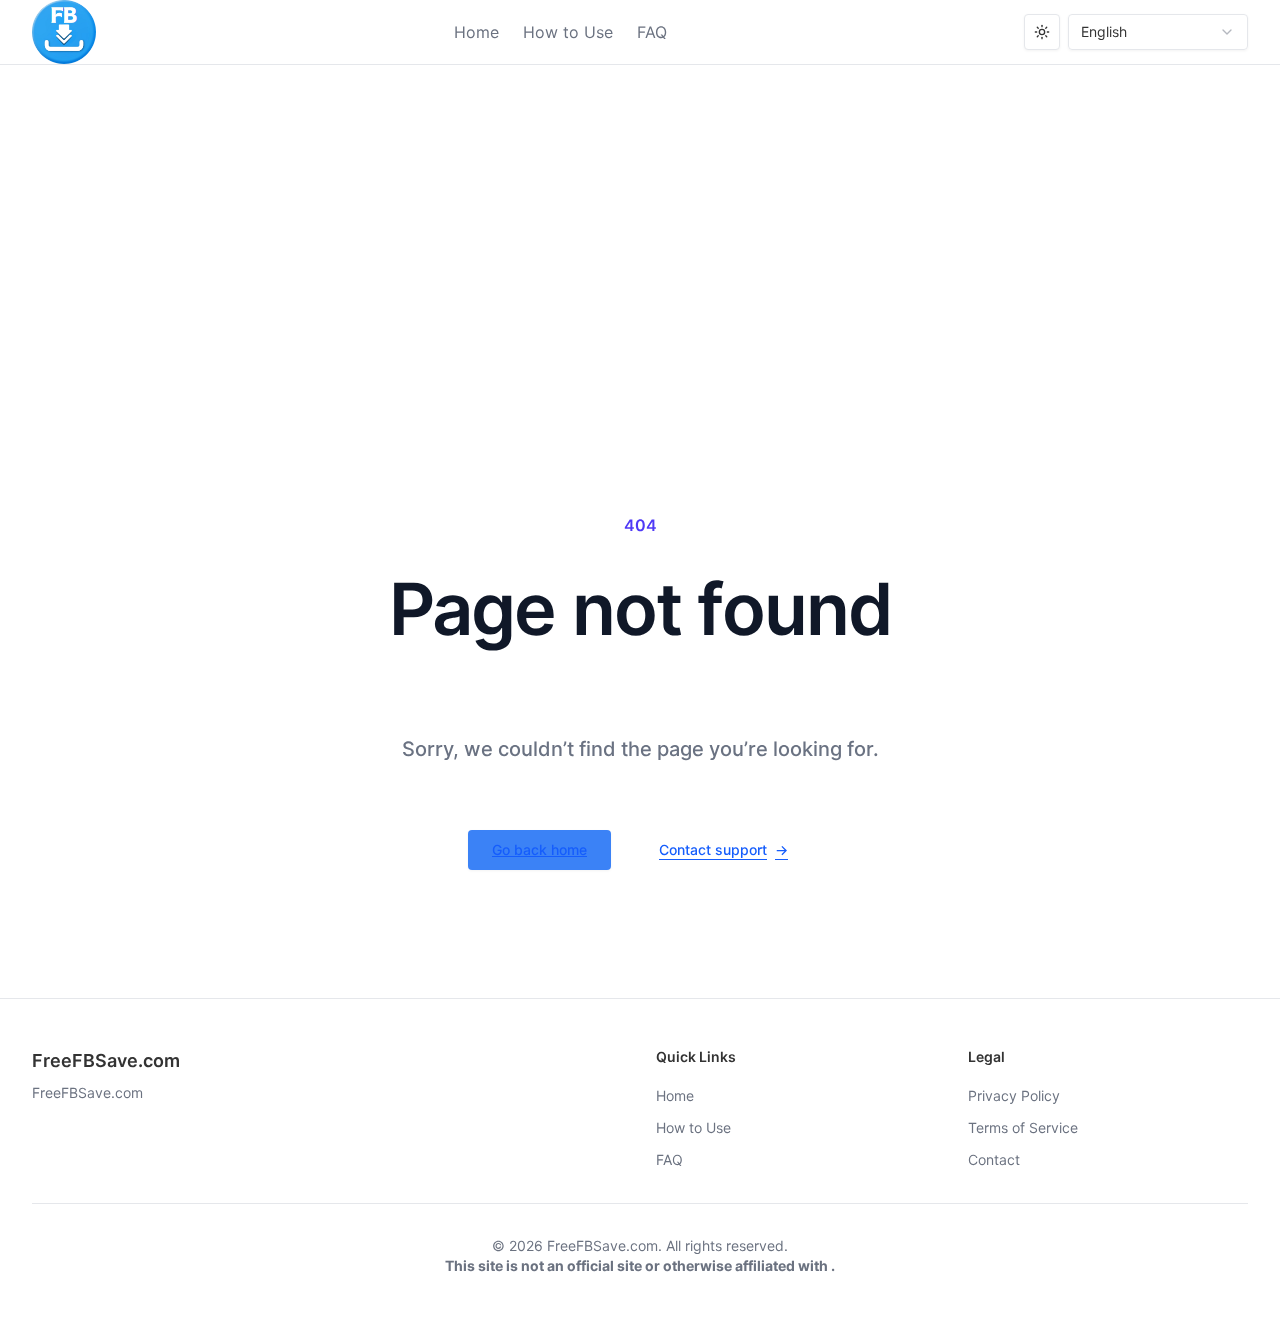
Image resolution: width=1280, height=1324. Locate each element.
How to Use (568, 32)
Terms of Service (1023, 1127)
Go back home (539, 849)
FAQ (652, 32)
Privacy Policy (1014, 1095)
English (1104, 31)
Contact (994, 1159)
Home (476, 32)
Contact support (723, 849)
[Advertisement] (640, 215)
